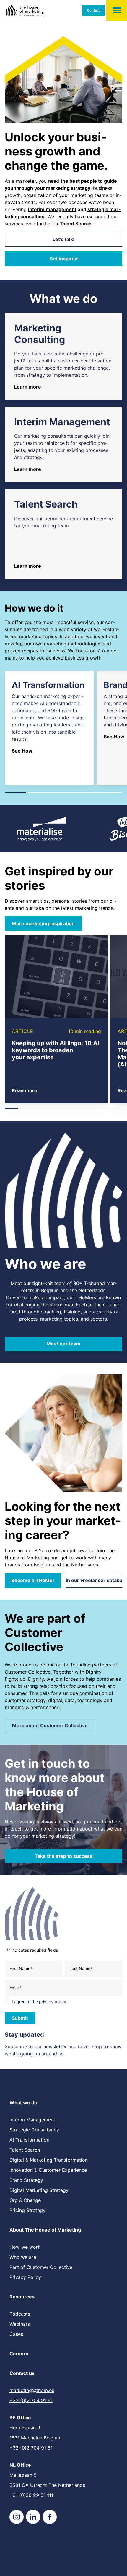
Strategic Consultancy (34, 2130)
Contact (93, 10)
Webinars (20, 2324)
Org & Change (25, 2200)
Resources (22, 2297)
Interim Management (32, 2120)
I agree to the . (40, 2002)
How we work (25, 2247)
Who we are (23, 2257)
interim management (52, 209)
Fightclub (15, 1679)
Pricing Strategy (27, 2210)
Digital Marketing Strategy (39, 2190)
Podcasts (20, 2314)
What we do (23, 2102)
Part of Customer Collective (41, 2267)
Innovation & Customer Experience (48, 2170)
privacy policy (53, 2002)
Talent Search (25, 2150)
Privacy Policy (25, 2277)
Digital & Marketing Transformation (49, 2160)
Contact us (22, 2373)
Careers (19, 2354)
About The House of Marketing (45, 2230)
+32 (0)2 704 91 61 (31, 2400)
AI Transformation (29, 2140)
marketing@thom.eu (32, 2390)
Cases (16, 2334)
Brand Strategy (26, 2180)
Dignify (93, 1672)
